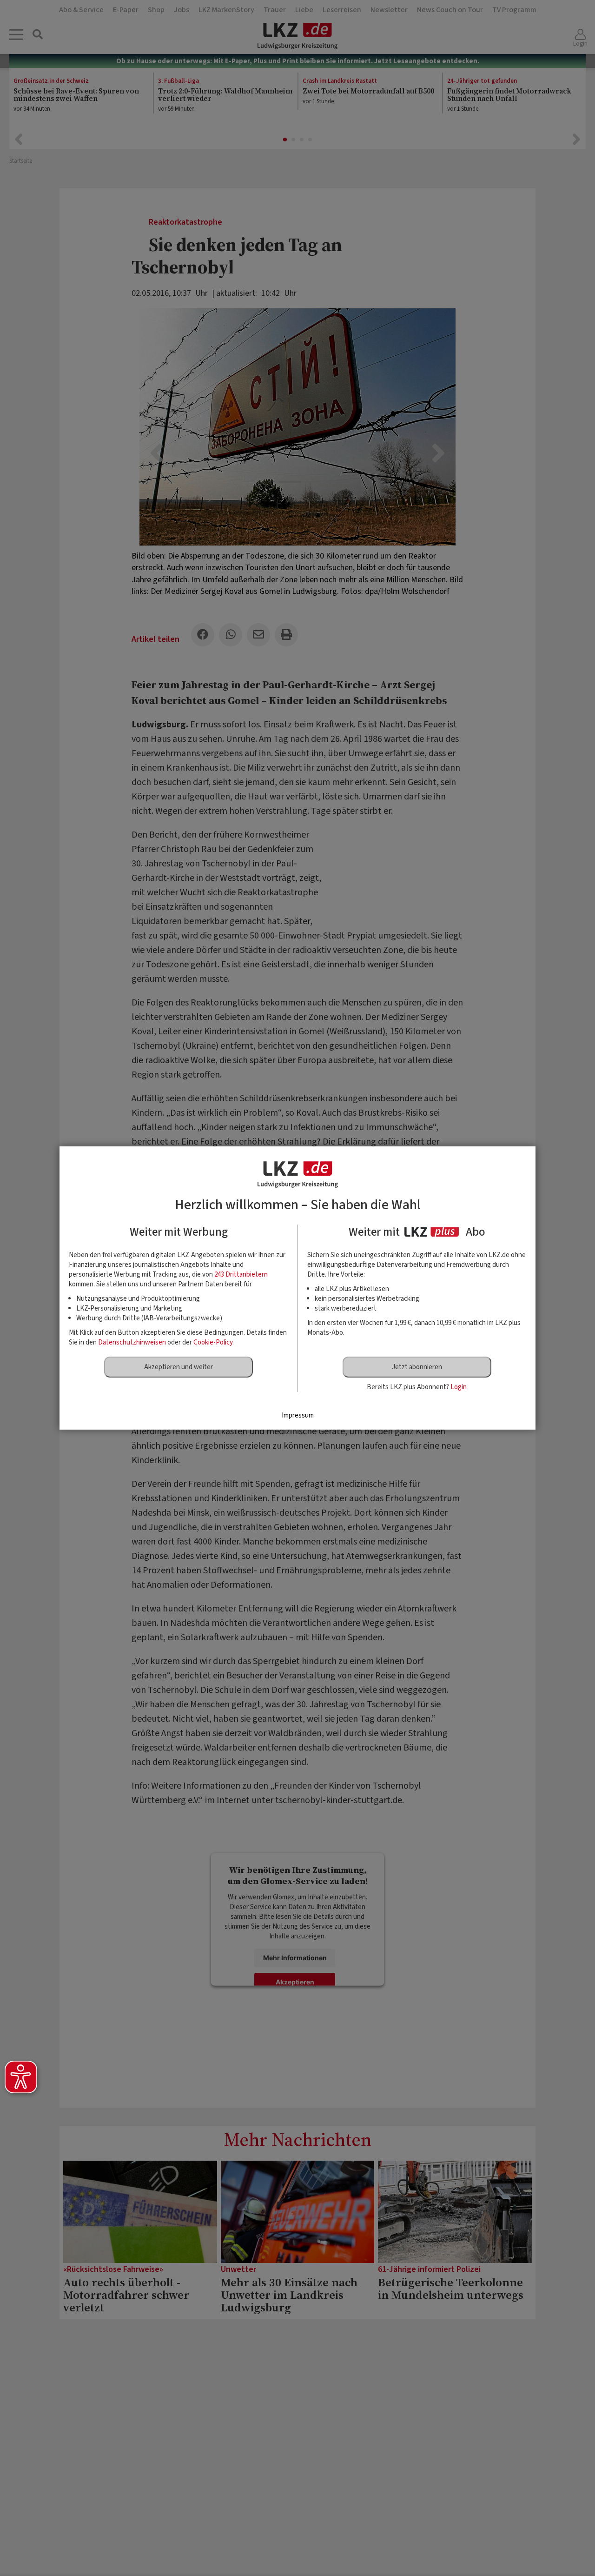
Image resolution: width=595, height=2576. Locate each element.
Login (459, 1387)
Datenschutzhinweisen (132, 1342)
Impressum (298, 1415)
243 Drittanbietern (241, 1275)
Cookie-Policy (213, 1342)
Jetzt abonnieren (417, 1367)
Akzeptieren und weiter (178, 1367)
